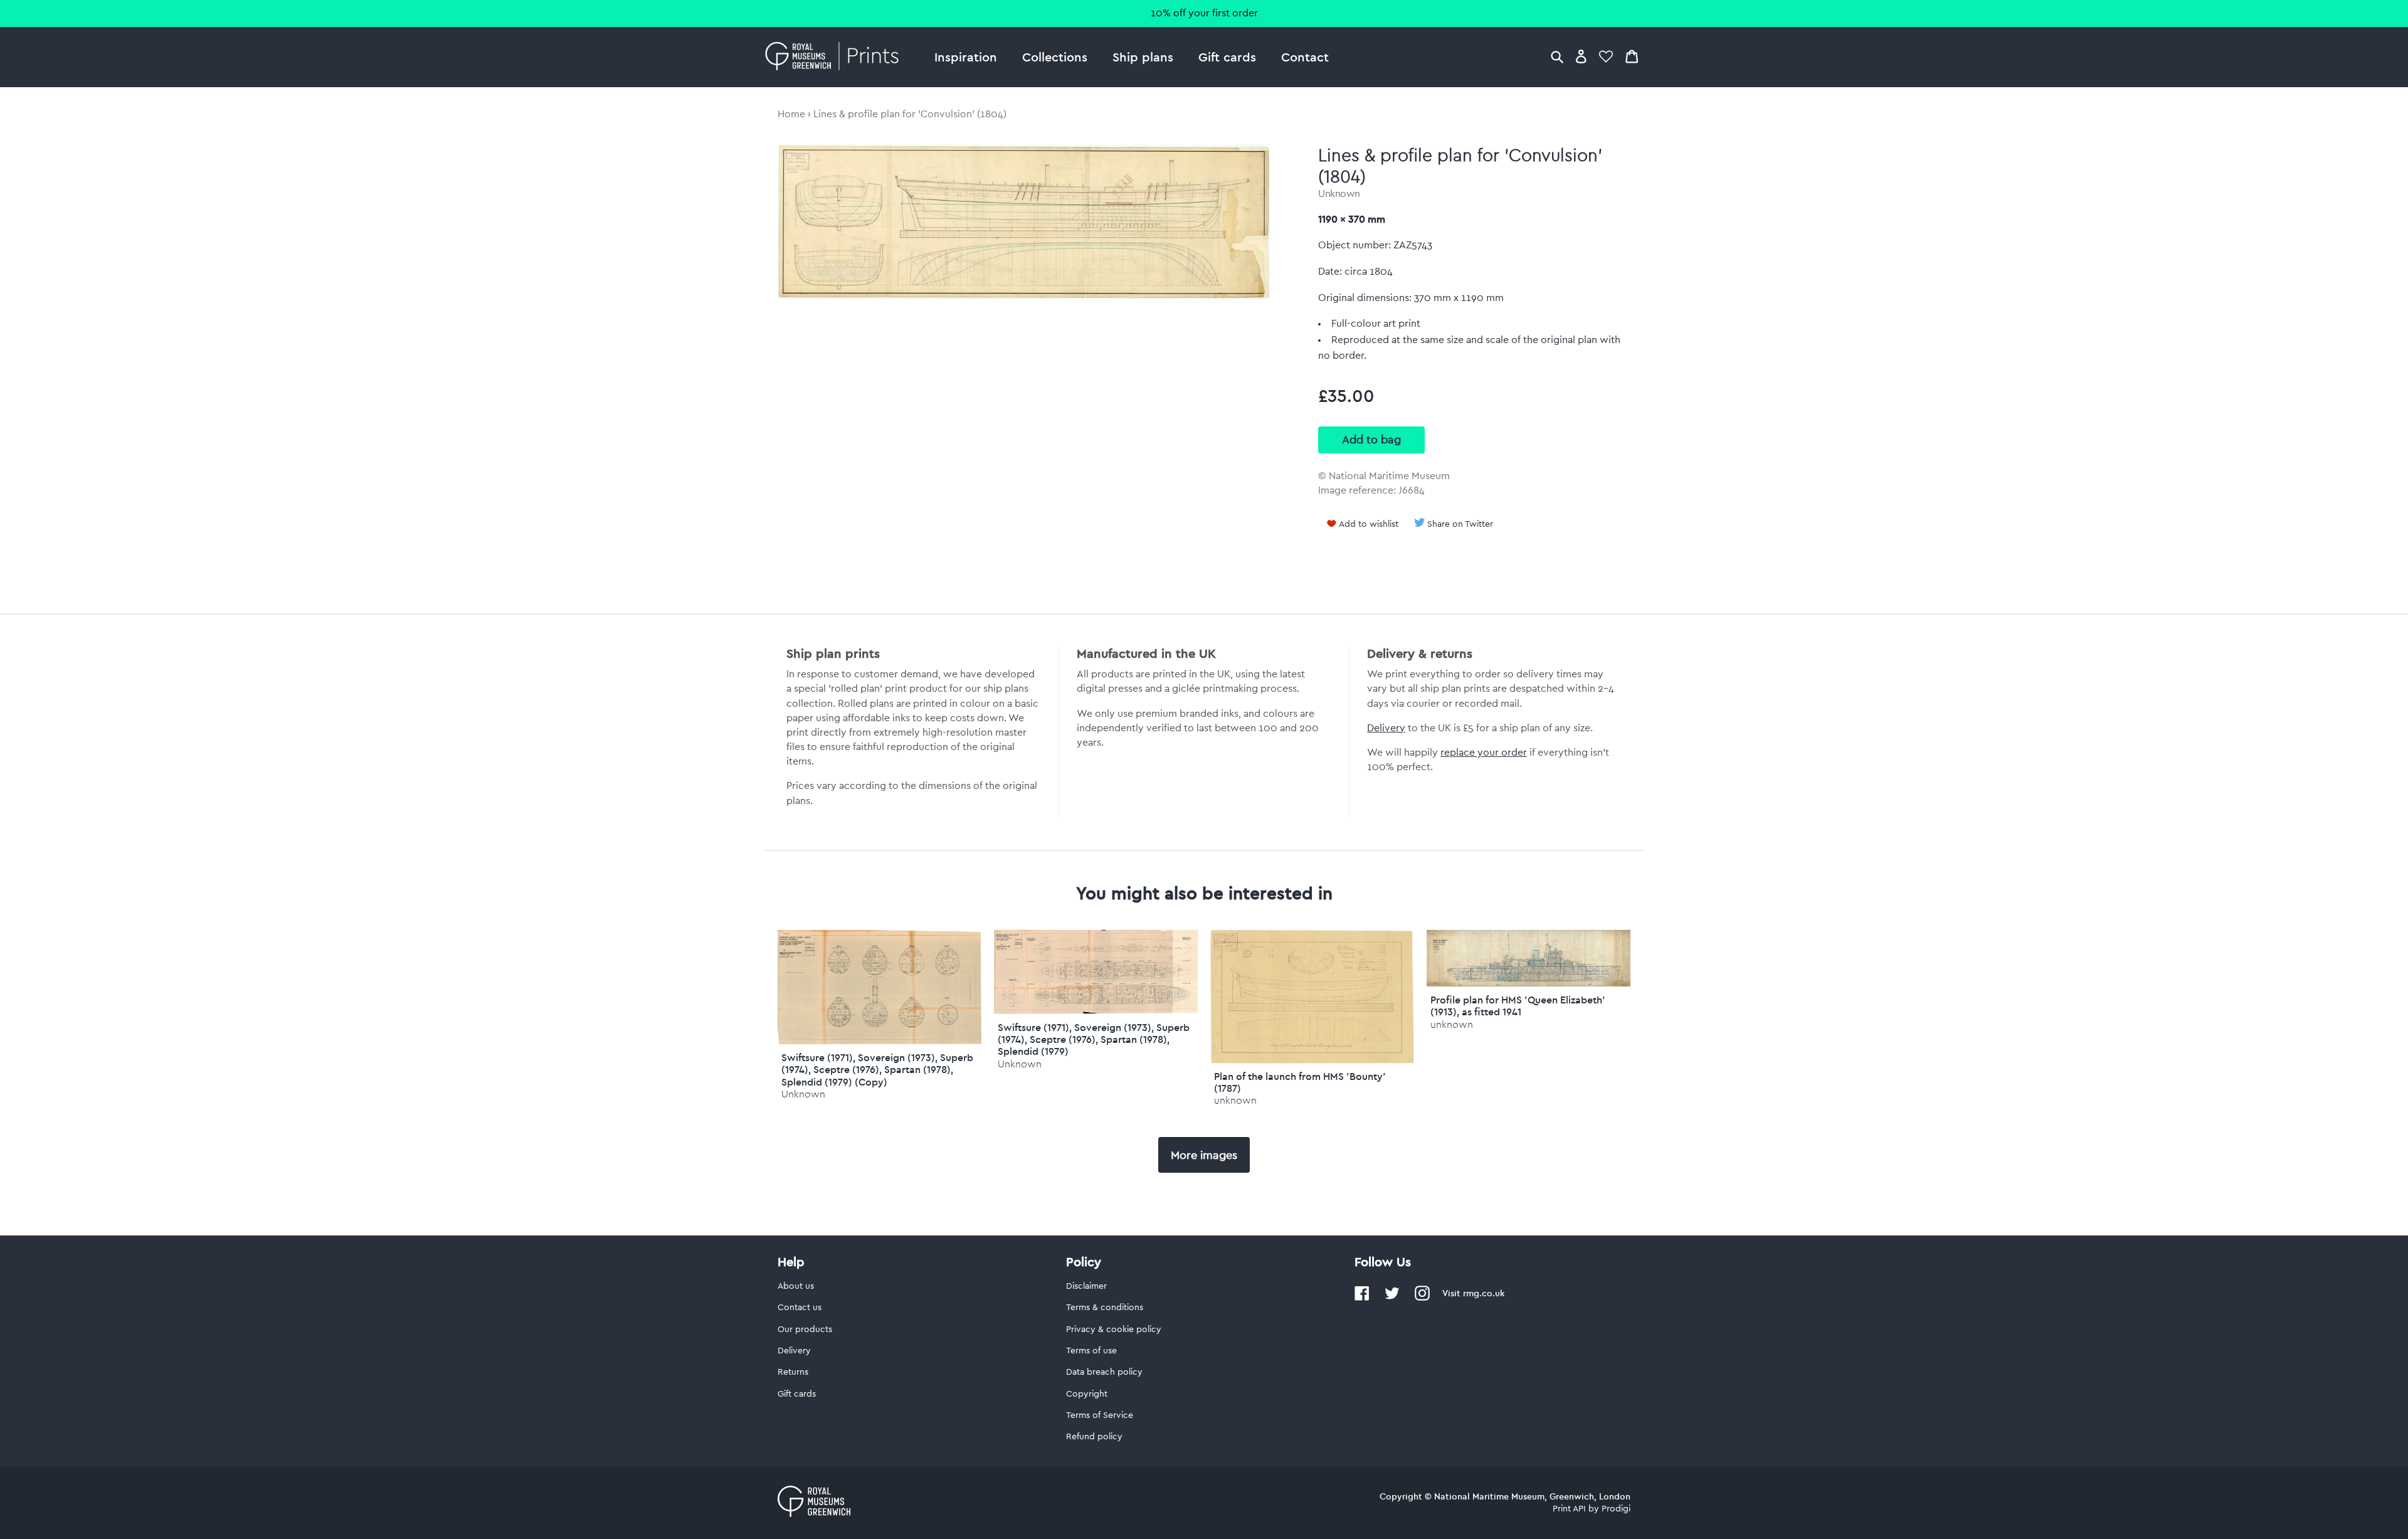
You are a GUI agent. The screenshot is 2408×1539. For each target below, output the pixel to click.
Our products (805, 1330)
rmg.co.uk (1484, 1293)
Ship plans (1143, 57)
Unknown (1339, 194)
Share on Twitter (1460, 524)
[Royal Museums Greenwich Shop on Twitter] (1392, 1298)
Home (791, 114)
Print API (1569, 1509)
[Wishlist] (1606, 56)
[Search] (1557, 56)
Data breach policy (1104, 1372)
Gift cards (1227, 57)
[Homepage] (836, 57)
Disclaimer (1086, 1286)
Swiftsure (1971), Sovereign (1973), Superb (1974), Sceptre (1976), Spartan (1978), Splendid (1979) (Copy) (877, 1069)
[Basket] (1632, 56)
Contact (1305, 57)
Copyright (1087, 1394)
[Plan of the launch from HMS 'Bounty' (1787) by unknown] (1312, 1060)
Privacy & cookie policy (1114, 1330)
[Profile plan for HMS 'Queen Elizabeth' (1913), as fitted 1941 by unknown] (1529, 984)
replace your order (1484, 753)
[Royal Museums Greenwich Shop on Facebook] (1362, 1298)
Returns (793, 1372)
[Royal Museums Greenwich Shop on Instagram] (1422, 1298)
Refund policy (1094, 1437)
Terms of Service (1100, 1415)
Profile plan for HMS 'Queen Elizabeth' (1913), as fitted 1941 (1518, 1006)
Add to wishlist (1369, 524)
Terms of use (1091, 1351)
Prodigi (1616, 1509)
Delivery (1386, 728)
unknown (1235, 1100)
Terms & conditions (1105, 1308)
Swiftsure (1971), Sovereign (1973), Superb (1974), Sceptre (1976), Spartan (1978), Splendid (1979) (1094, 1039)
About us (796, 1286)
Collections (1055, 57)
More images (1204, 1155)
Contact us (800, 1308)
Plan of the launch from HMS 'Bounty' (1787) (1300, 1082)
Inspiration (966, 57)
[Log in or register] (1581, 56)
